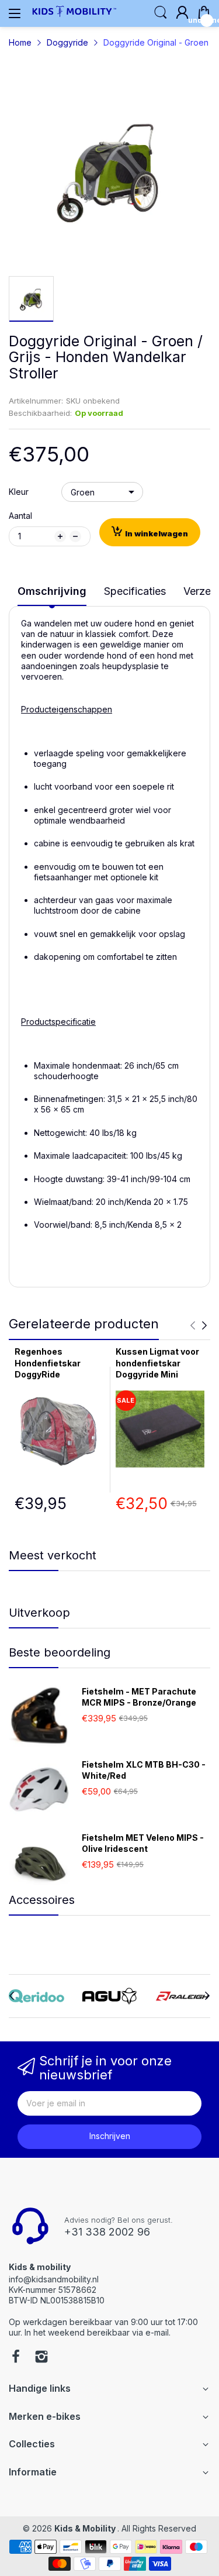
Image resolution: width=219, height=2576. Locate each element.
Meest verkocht (53, 1555)
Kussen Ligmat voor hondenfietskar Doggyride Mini (157, 1363)
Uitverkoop (39, 1613)
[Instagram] (41, 2358)
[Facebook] (16, 2358)
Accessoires (42, 1900)
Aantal (20, 516)
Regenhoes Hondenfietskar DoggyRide (48, 1363)
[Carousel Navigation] (199, 1325)
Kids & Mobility (86, 2528)
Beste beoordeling (60, 1652)
